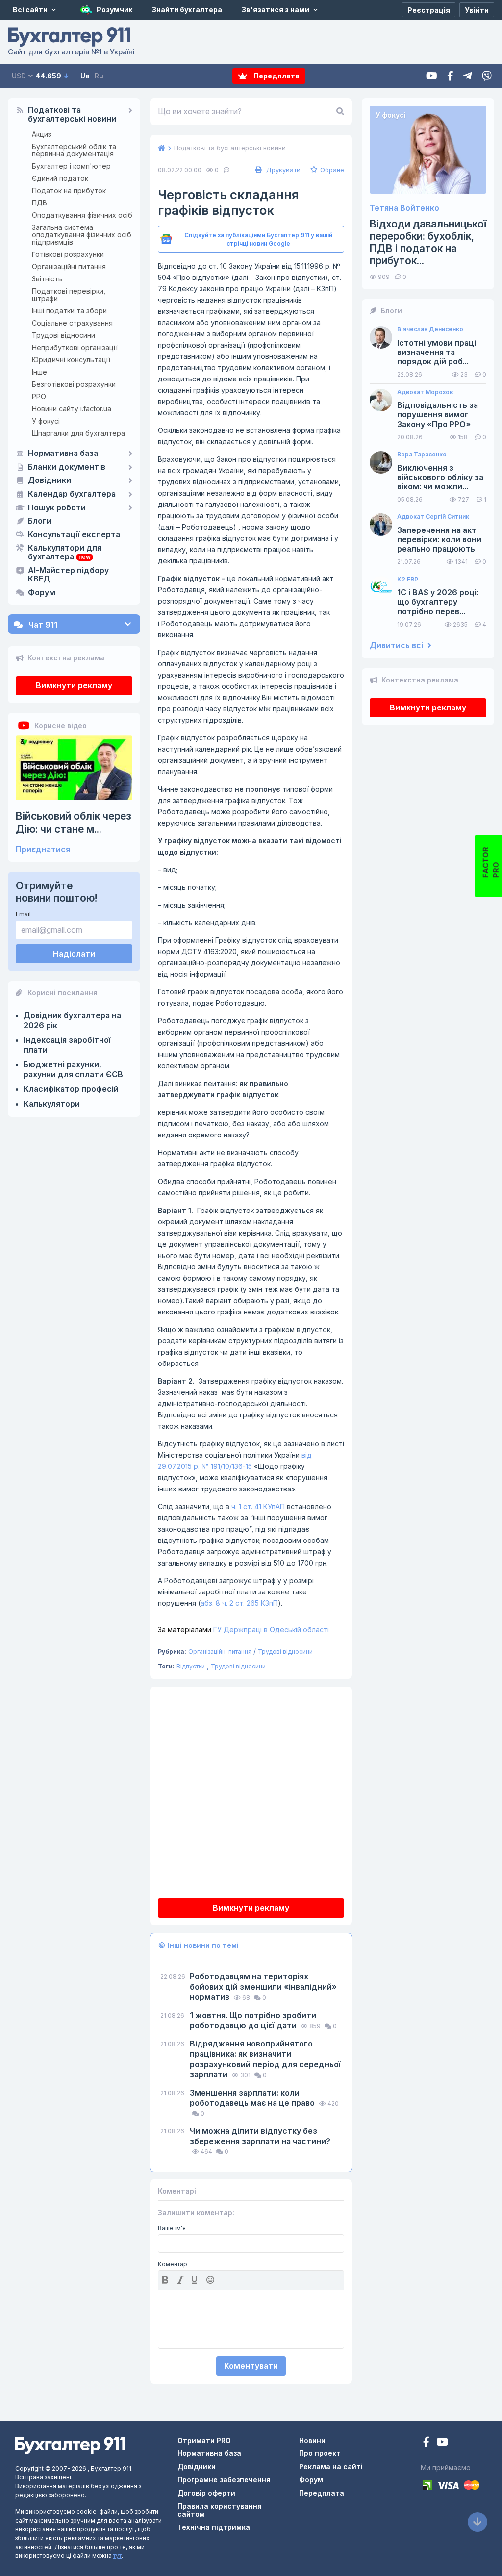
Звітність (47, 279)
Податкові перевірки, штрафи (69, 295)
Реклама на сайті (331, 2466)
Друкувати (282, 170)
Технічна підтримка (214, 2527)
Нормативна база (63, 454)
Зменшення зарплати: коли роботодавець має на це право (253, 2098)
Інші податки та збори (69, 311)
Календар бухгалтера (72, 494)
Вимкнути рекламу (74, 685)
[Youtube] (432, 76)
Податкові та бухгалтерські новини (72, 115)
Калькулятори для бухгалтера (65, 553)
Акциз (42, 134)
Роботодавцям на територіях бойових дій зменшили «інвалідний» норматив (263, 1987)
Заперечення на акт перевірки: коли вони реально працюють (439, 540)
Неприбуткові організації (75, 347)
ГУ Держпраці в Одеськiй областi (243, 1629)
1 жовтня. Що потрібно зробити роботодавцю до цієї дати (253, 2020)
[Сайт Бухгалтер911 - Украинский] (70, 2444)
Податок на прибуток (69, 190)
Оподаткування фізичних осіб (82, 215)
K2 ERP (408, 580)
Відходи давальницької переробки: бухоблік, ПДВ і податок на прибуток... (428, 242)
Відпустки (191, 1666)
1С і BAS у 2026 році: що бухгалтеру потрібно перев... (438, 602)
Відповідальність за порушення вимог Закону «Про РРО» (438, 415)
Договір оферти (206, 2493)
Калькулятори (52, 1104)
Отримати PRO (204, 2440)
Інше (39, 372)
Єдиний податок (60, 178)
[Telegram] (468, 76)
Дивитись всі (397, 645)
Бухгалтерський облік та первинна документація (74, 150)
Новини (312, 2440)
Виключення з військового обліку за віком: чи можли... (440, 477)
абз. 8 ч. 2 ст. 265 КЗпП (239, 1603)
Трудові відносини (63, 335)
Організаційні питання (69, 266)
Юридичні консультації (71, 360)
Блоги (40, 521)
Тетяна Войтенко (404, 208)
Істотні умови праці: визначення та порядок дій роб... (438, 352)
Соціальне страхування (72, 323)
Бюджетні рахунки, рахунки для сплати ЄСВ (73, 1069)
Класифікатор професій (71, 1089)
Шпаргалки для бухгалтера (78, 433)
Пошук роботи (57, 508)
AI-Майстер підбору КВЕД (68, 575)
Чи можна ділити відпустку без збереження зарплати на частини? (260, 2136)
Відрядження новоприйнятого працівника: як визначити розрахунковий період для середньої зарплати (265, 2059)
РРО (39, 396)
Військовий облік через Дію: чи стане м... (74, 822)
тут (117, 2556)
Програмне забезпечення (224, 2480)
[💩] (211, 2280)
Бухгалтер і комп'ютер (71, 166)
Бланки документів (67, 467)
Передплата (276, 76)
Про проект (320, 2453)
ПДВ (39, 203)
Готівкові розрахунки (68, 254)
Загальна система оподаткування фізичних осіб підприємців (82, 235)
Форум (42, 593)
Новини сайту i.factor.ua (72, 409)
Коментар (173, 2264)
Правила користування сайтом (220, 2510)
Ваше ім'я (172, 2228)
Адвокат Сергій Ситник (433, 517)
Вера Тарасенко (422, 455)
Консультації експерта (74, 535)
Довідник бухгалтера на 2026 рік (72, 1020)
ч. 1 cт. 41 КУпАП (258, 1506)
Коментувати (251, 2366)
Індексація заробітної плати (67, 1045)
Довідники (50, 480)
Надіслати (74, 954)
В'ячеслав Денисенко (430, 329)
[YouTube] (442, 2443)
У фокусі (46, 421)
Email (23, 914)
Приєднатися (43, 849)
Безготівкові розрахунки (74, 384)
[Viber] (487, 76)
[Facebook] (450, 76)
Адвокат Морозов (425, 392)
